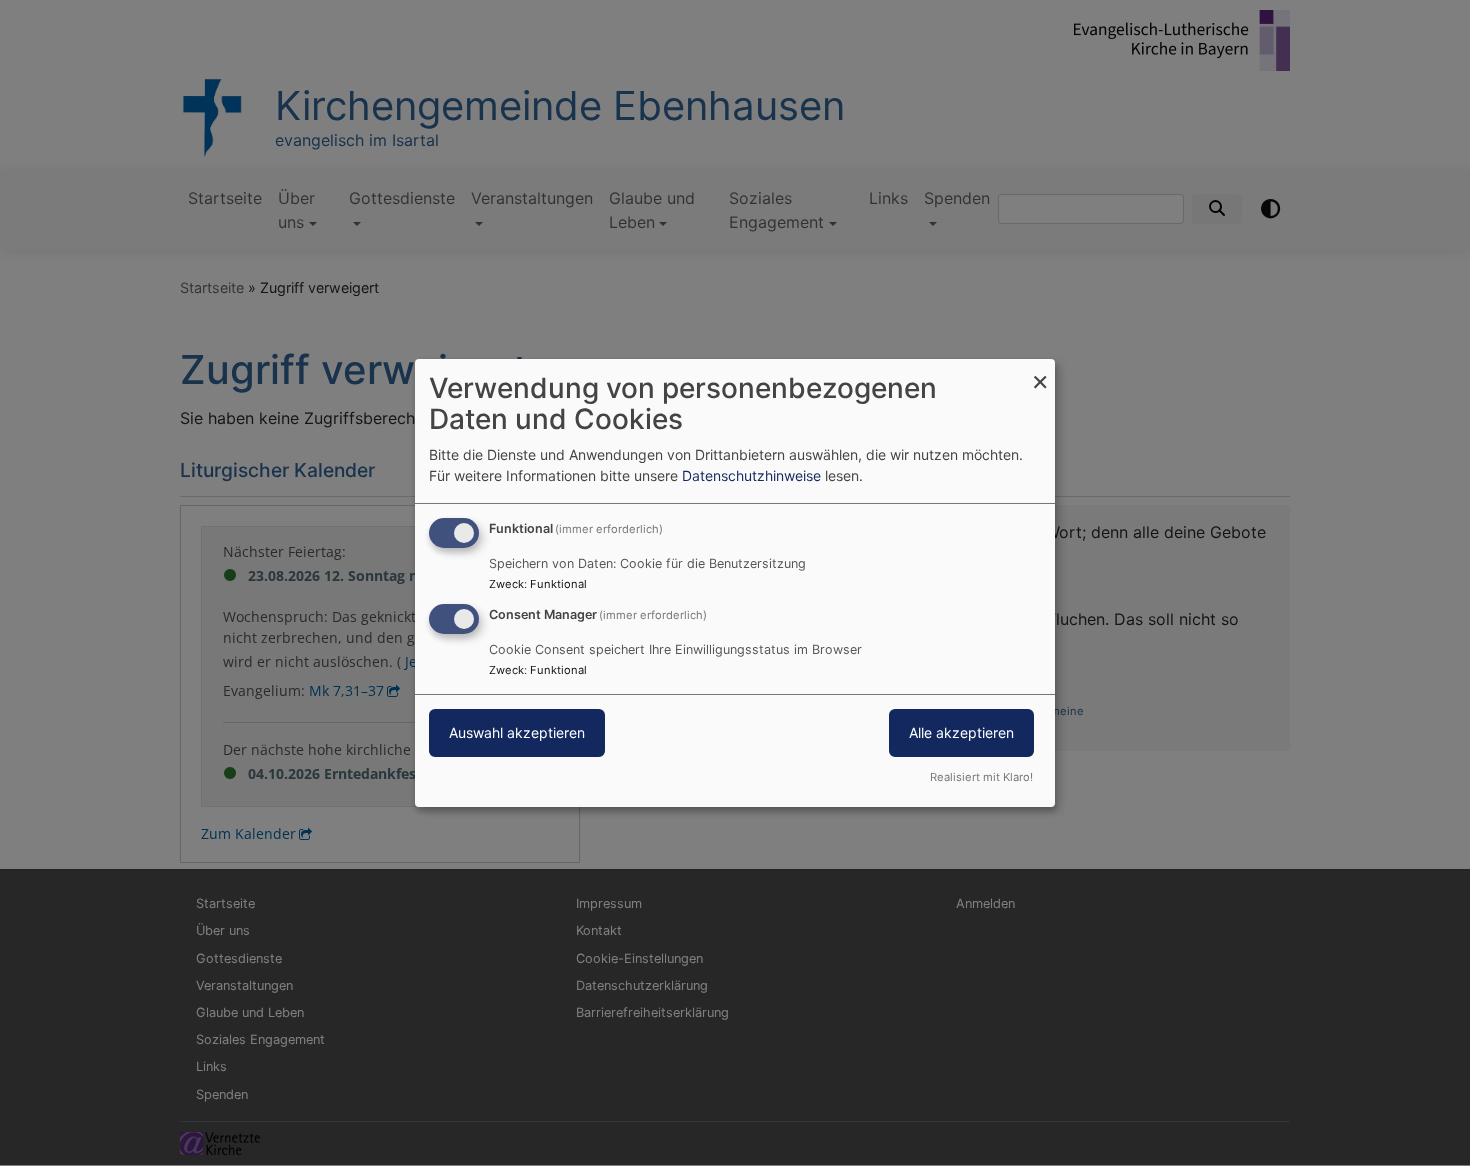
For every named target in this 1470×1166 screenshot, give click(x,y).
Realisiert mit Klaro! (981, 777)
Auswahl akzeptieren (517, 732)
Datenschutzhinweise (751, 475)
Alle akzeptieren (961, 732)
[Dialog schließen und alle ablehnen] (1040, 371)
